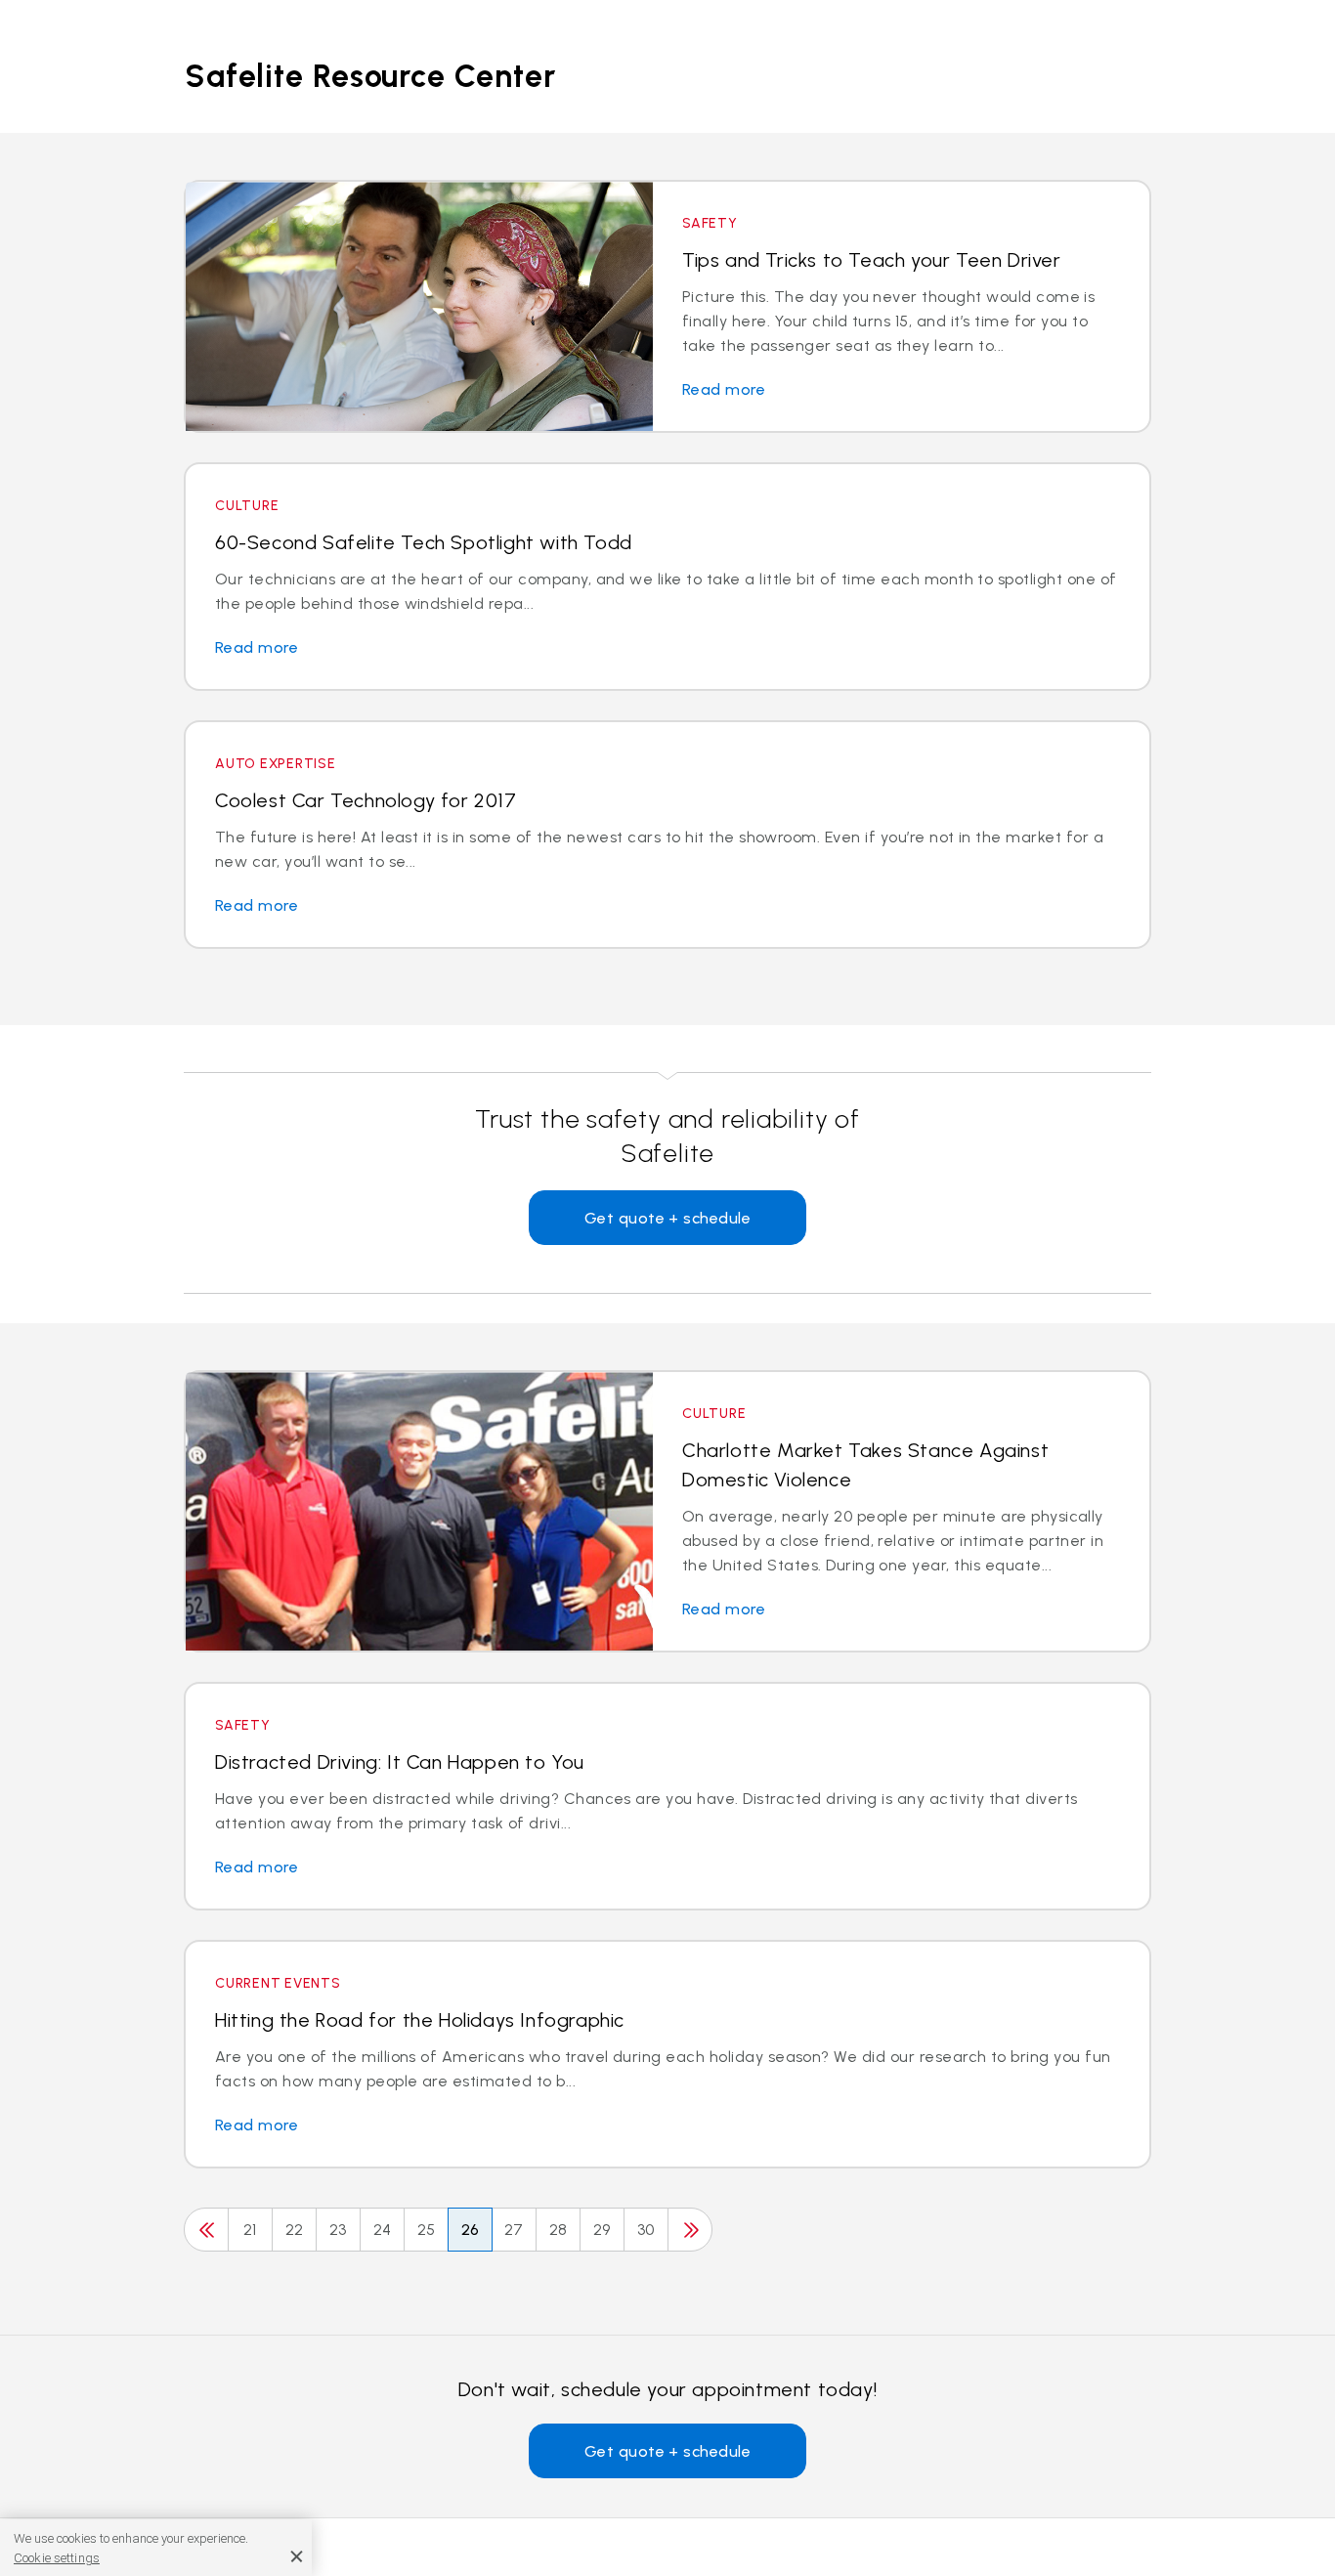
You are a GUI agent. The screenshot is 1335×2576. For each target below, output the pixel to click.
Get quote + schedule (668, 1218)
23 (338, 2230)
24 (383, 2230)
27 (514, 2230)
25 (427, 2230)
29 (602, 2230)
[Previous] (206, 2230)
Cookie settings (57, 2558)
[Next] (690, 2230)
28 (559, 2230)
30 (646, 2230)
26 (471, 2230)
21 (250, 2230)
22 (295, 2230)
